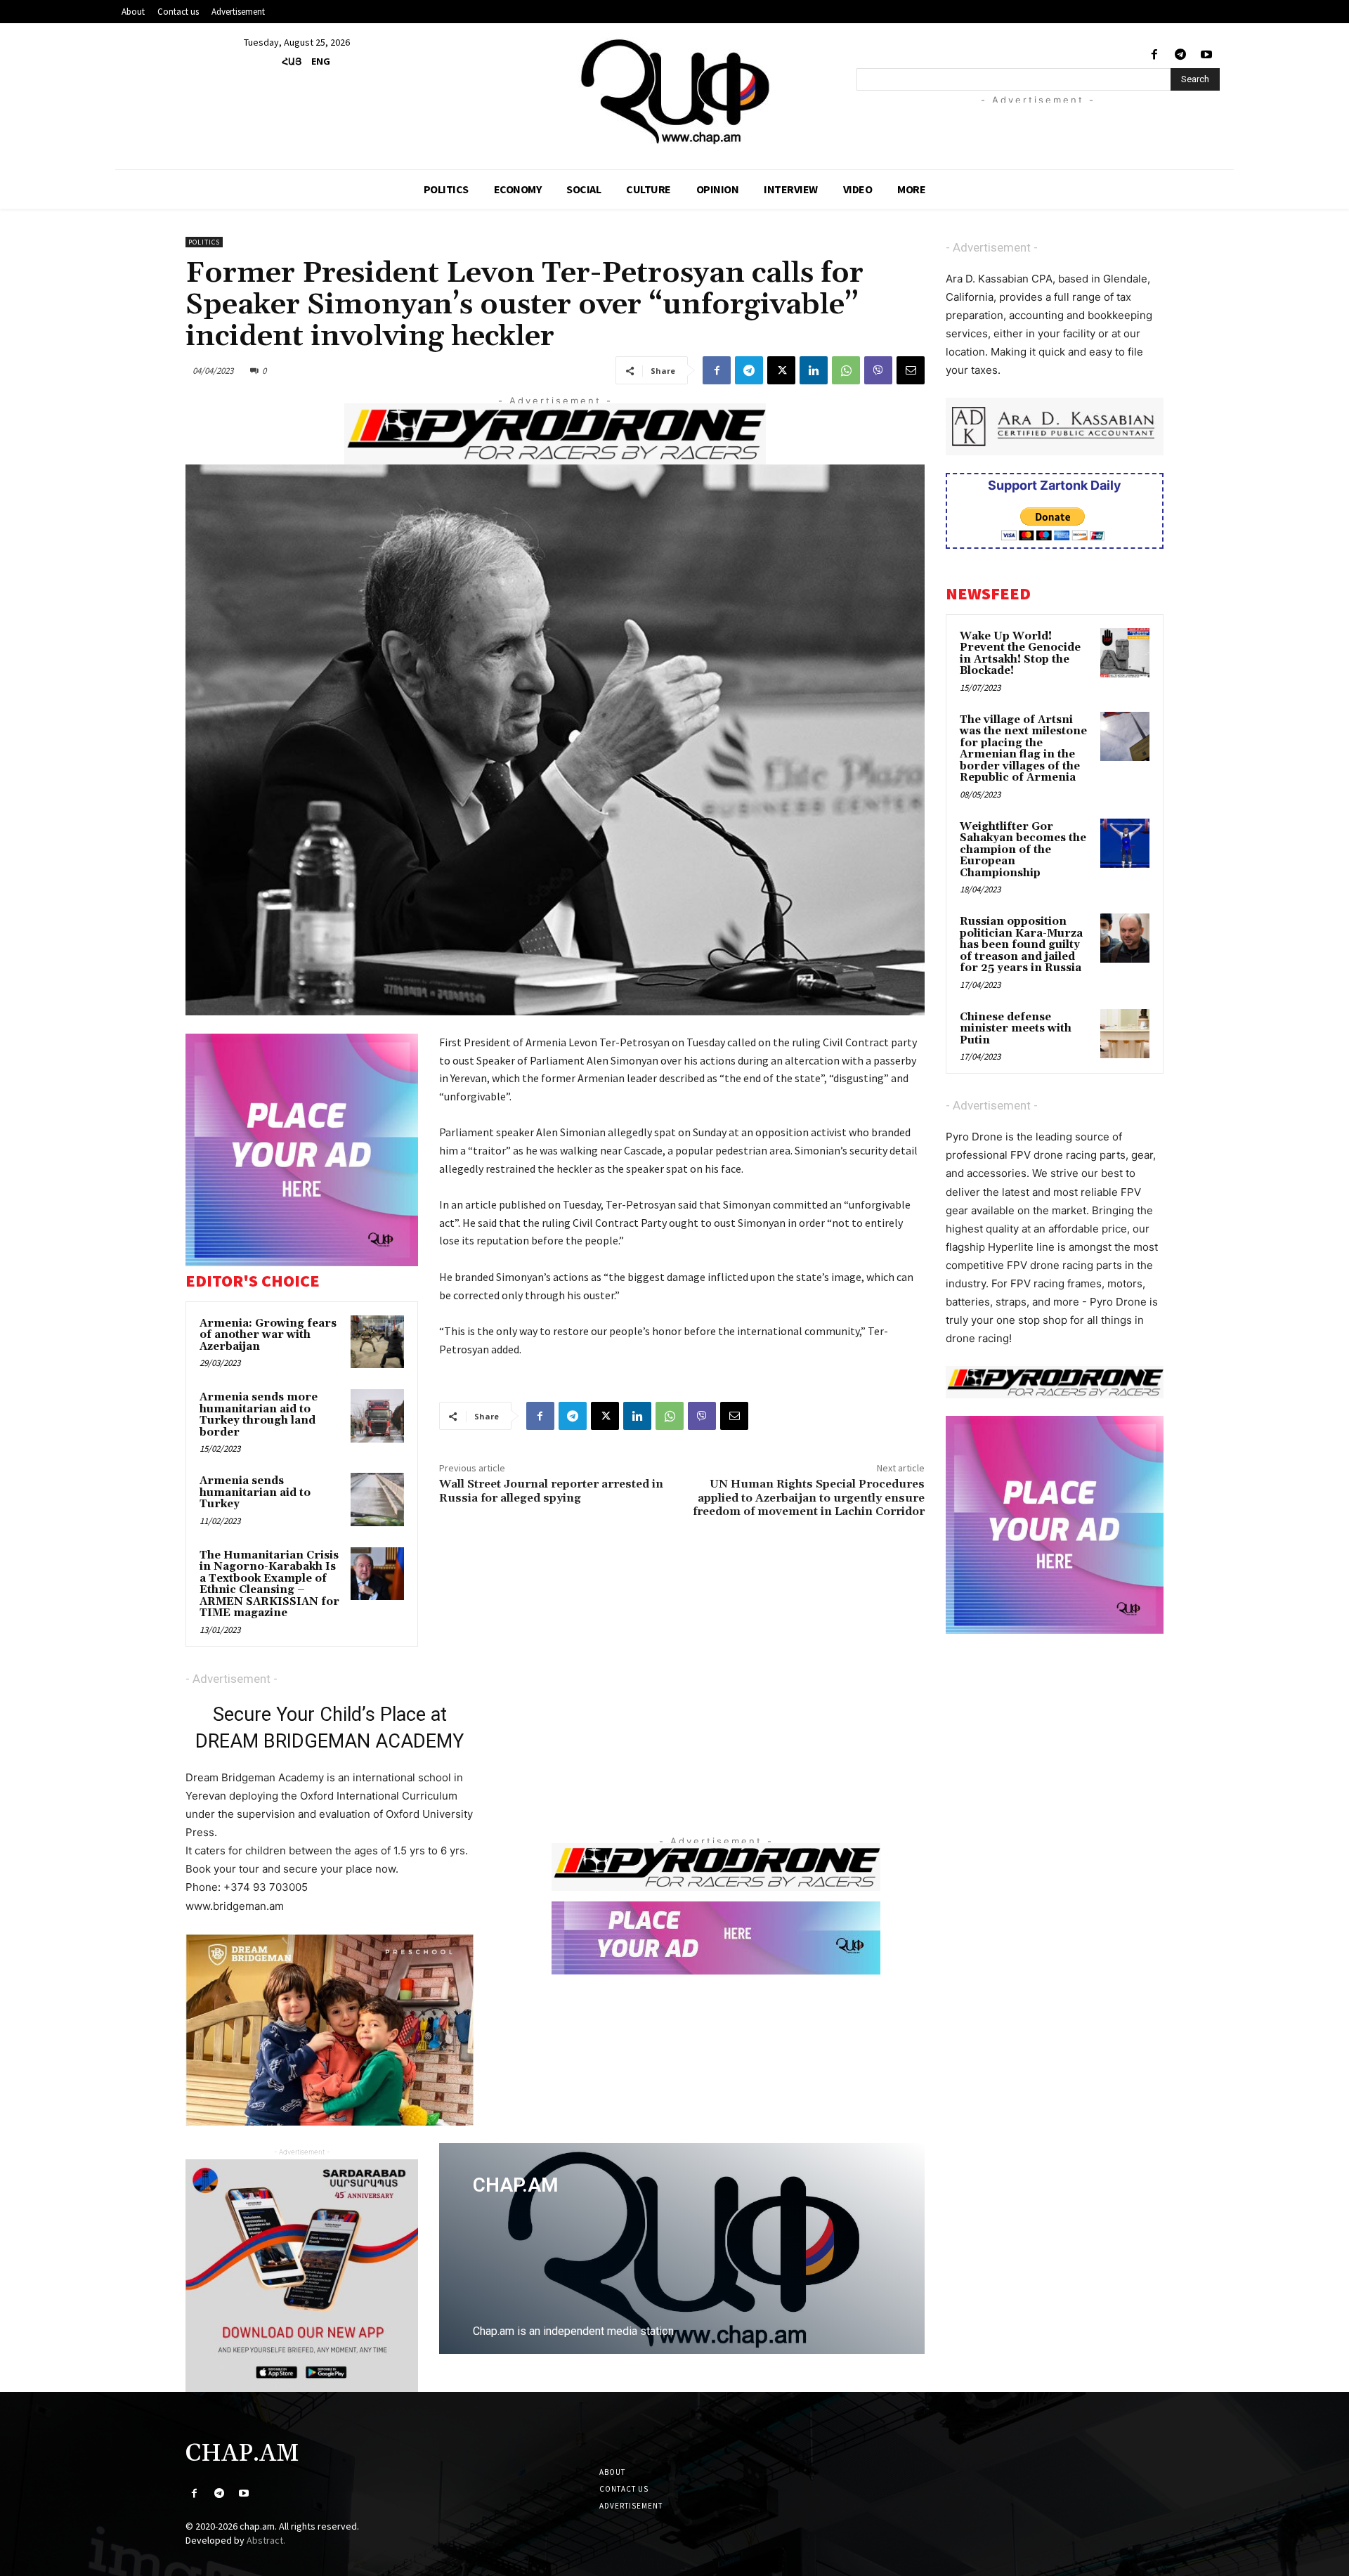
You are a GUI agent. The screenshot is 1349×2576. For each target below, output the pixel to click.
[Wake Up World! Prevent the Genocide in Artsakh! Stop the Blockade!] (1125, 653)
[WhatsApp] (846, 370)
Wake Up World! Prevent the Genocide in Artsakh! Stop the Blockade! (1020, 654)
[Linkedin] (814, 370)
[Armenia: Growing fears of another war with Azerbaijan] (377, 1342)
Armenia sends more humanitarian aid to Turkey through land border (259, 1415)
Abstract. (266, 2540)
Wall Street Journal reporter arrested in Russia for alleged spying (551, 1491)
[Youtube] (1207, 55)
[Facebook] (1154, 55)
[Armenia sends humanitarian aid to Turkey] (377, 1500)
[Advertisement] (1055, 124)
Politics (204, 242)
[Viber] (878, 370)
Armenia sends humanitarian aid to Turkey (255, 1492)
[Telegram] (1181, 55)
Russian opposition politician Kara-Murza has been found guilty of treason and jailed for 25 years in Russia (1021, 945)
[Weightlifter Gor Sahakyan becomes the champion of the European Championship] (1125, 843)
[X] (781, 370)
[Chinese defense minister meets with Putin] (1125, 1034)
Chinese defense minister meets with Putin (1016, 1029)
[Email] (911, 370)
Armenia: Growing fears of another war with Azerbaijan (268, 1335)
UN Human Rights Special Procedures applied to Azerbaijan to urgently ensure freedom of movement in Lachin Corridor (809, 1497)
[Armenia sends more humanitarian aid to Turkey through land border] (377, 1416)
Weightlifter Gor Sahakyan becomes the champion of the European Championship (1023, 850)
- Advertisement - (232, 1679)
